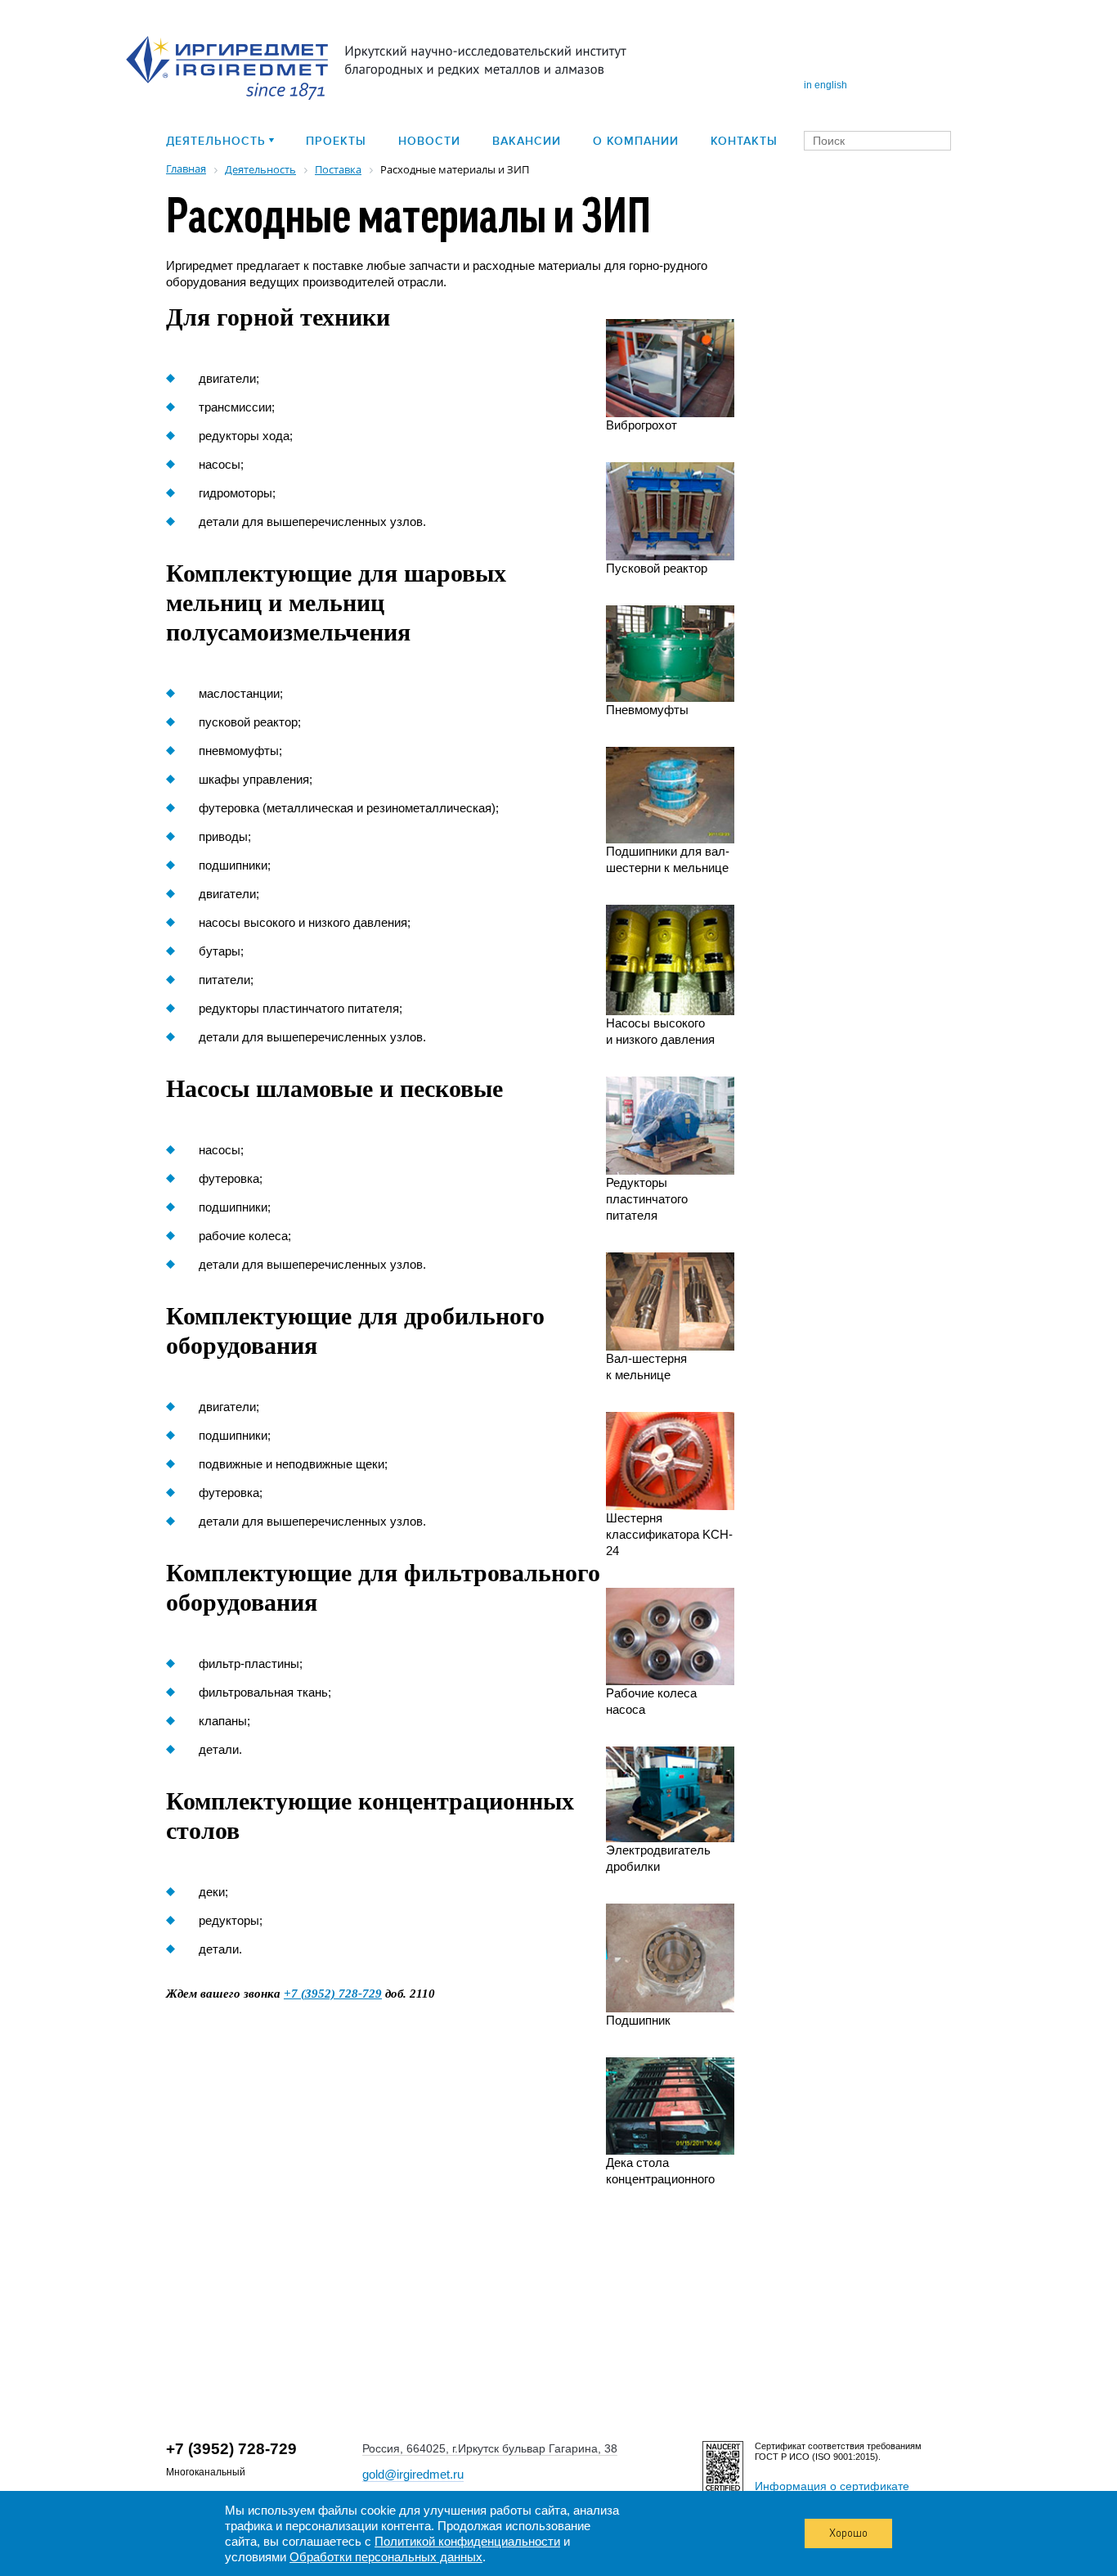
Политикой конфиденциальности (467, 2541)
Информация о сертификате (832, 2486)
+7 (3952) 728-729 (333, 1994)
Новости (429, 141)
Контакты (744, 141)
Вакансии (527, 141)
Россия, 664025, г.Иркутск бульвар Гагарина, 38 (490, 2448)
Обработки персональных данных (386, 2557)
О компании (636, 141)
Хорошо (848, 2533)
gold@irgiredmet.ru (413, 2474)
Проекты (336, 141)
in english (825, 85)
